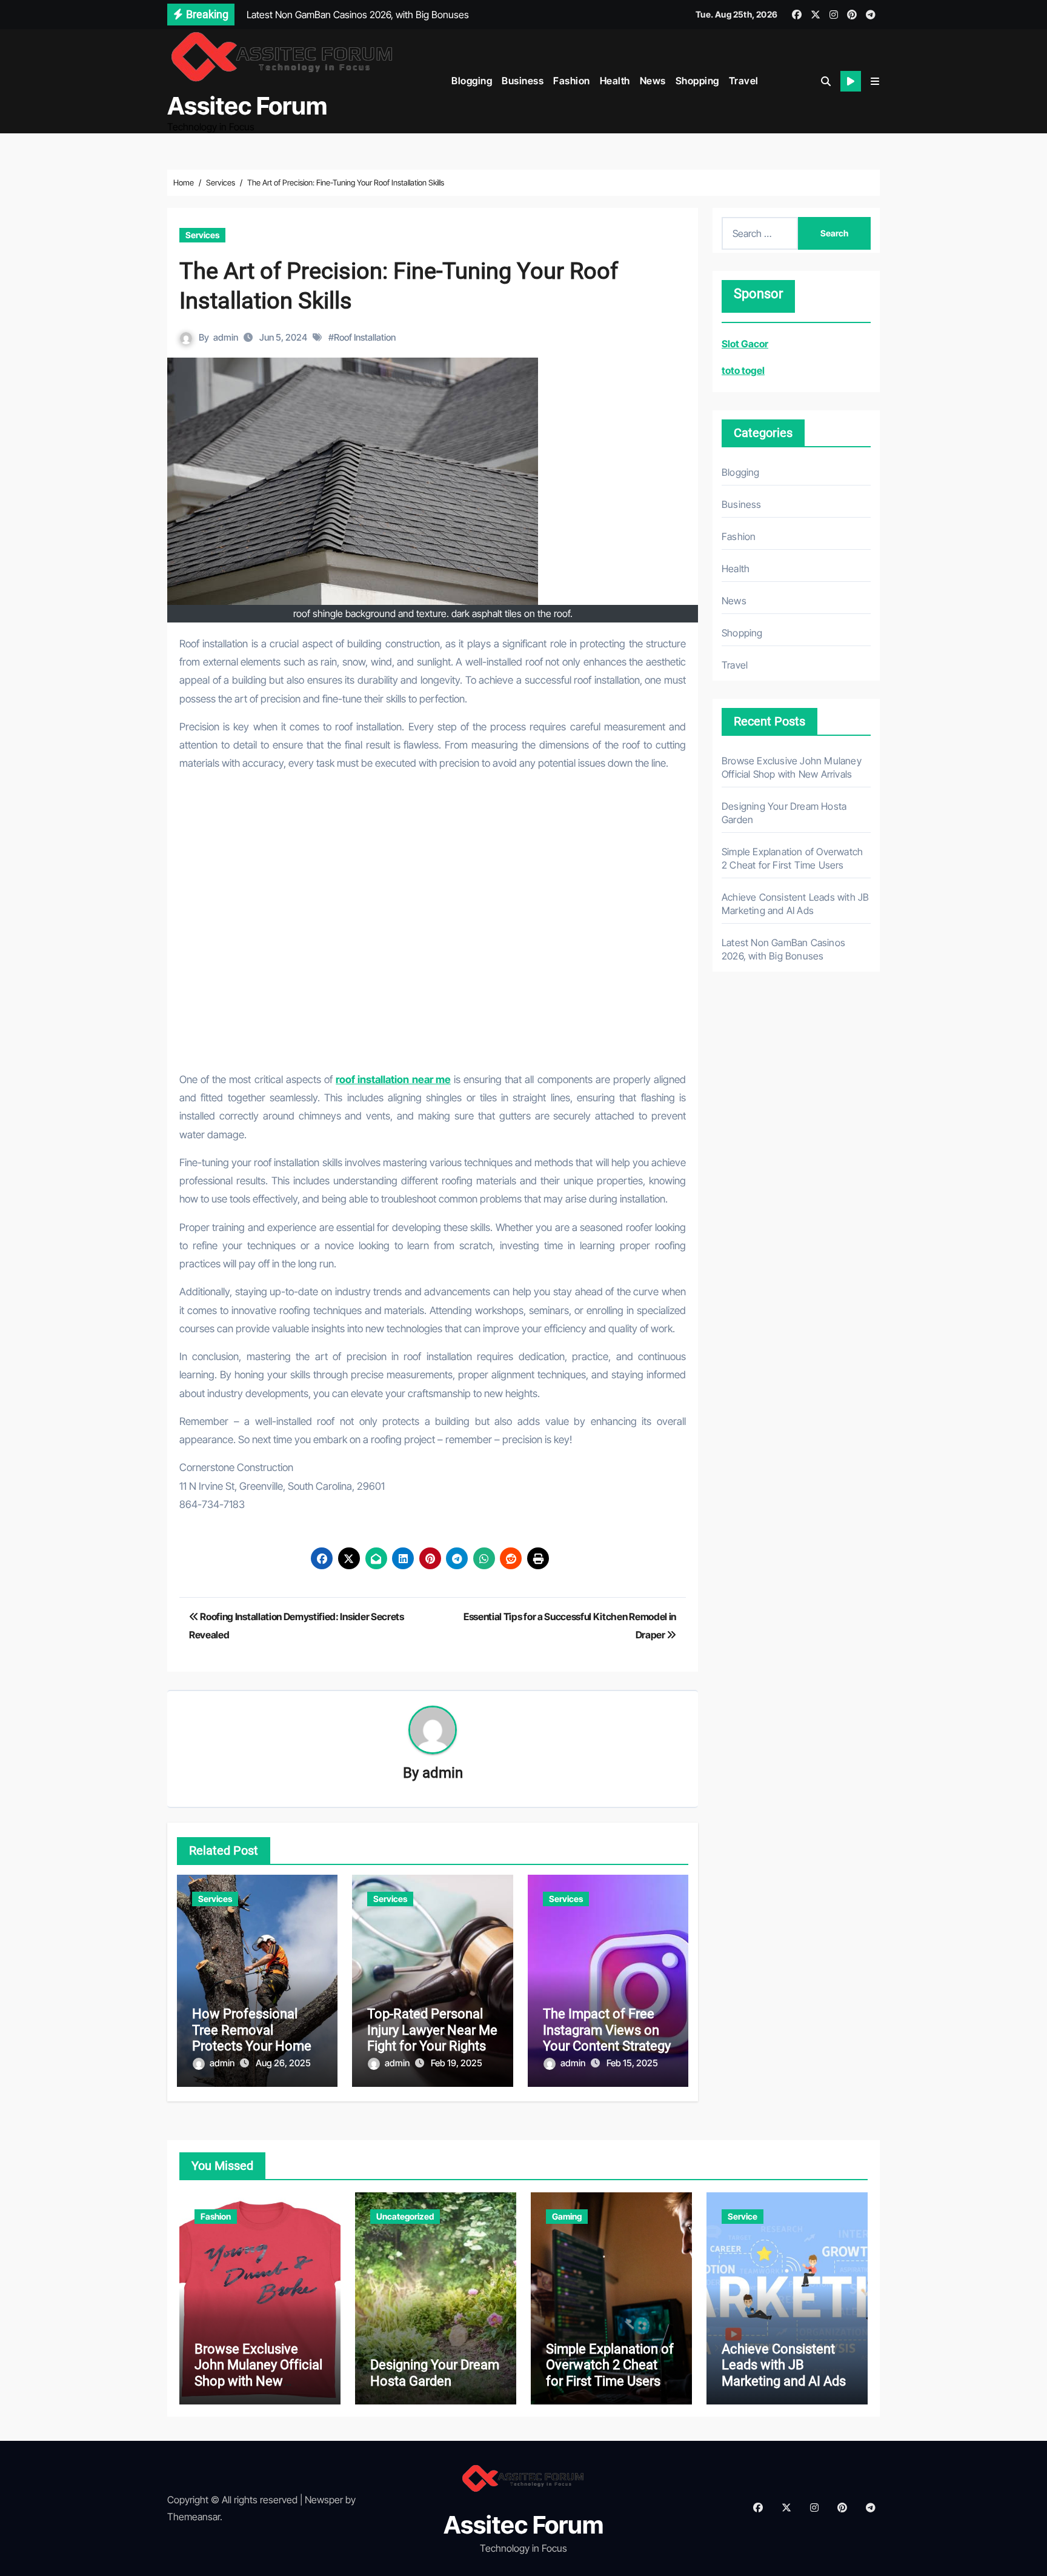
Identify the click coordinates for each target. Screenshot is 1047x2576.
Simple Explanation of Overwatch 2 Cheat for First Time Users (610, 2365)
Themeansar (194, 2517)
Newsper (324, 2500)
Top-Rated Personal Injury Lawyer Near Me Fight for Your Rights (432, 2030)
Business (523, 81)
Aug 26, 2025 (283, 2063)
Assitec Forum (247, 106)
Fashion (572, 81)
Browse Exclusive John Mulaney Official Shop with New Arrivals (258, 2373)
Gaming (567, 2216)
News (653, 81)
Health (615, 81)
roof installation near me (393, 1079)
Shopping (697, 81)
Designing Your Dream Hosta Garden (435, 2373)
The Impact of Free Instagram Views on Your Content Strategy (607, 2030)
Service (743, 2216)
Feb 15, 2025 (632, 2063)
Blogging (472, 81)
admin (226, 337)
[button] (875, 81)
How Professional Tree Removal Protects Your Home (252, 2030)
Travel (744, 81)
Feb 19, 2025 (457, 2063)
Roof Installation (365, 337)
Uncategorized (405, 2216)
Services (202, 235)
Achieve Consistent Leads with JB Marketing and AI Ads (784, 2365)
